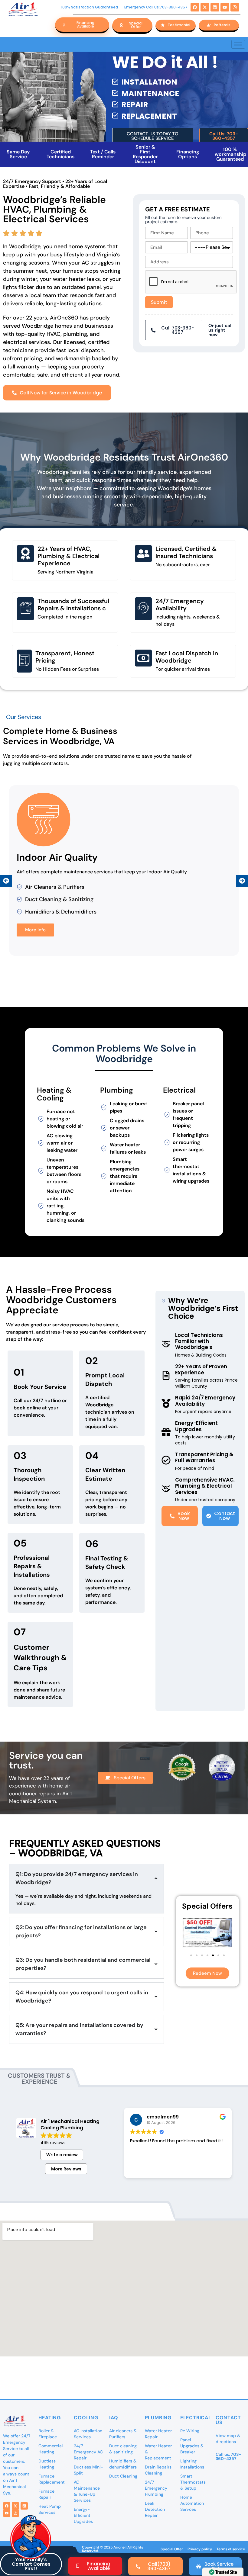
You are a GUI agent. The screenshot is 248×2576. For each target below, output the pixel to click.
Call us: (228, 2456)
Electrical (196, 2418)
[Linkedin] (215, 7)
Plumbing (158, 2418)
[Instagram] (235, 7)
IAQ (114, 2418)
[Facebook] (195, 7)
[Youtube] (225, 7)
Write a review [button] (62, 2155)
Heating (50, 2418)
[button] (6, 881)
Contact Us (228, 2420)
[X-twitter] (205, 7)
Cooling (86, 2418)
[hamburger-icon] (238, 44)
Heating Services (56, 857)
